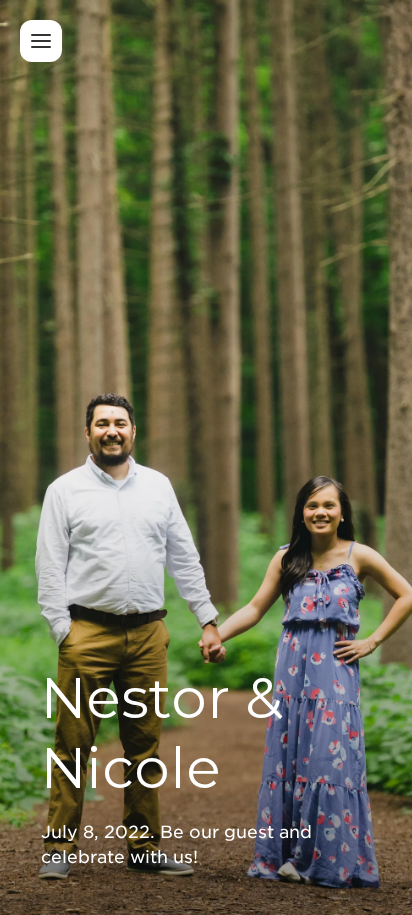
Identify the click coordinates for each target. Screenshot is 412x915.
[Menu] (41, 41)
